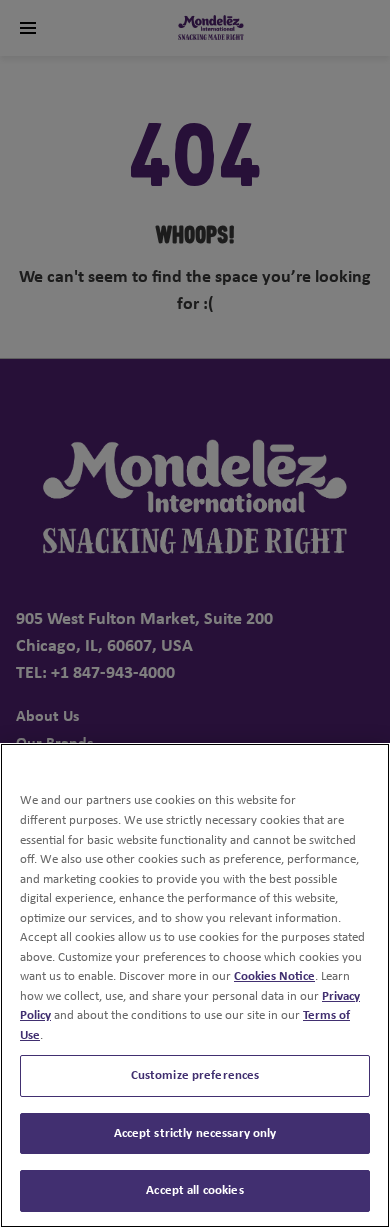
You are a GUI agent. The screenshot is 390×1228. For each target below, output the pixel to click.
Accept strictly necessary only (195, 1133)
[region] (195, 985)
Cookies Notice (274, 976)
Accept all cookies (194, 1190)
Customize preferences (195, 1075)
